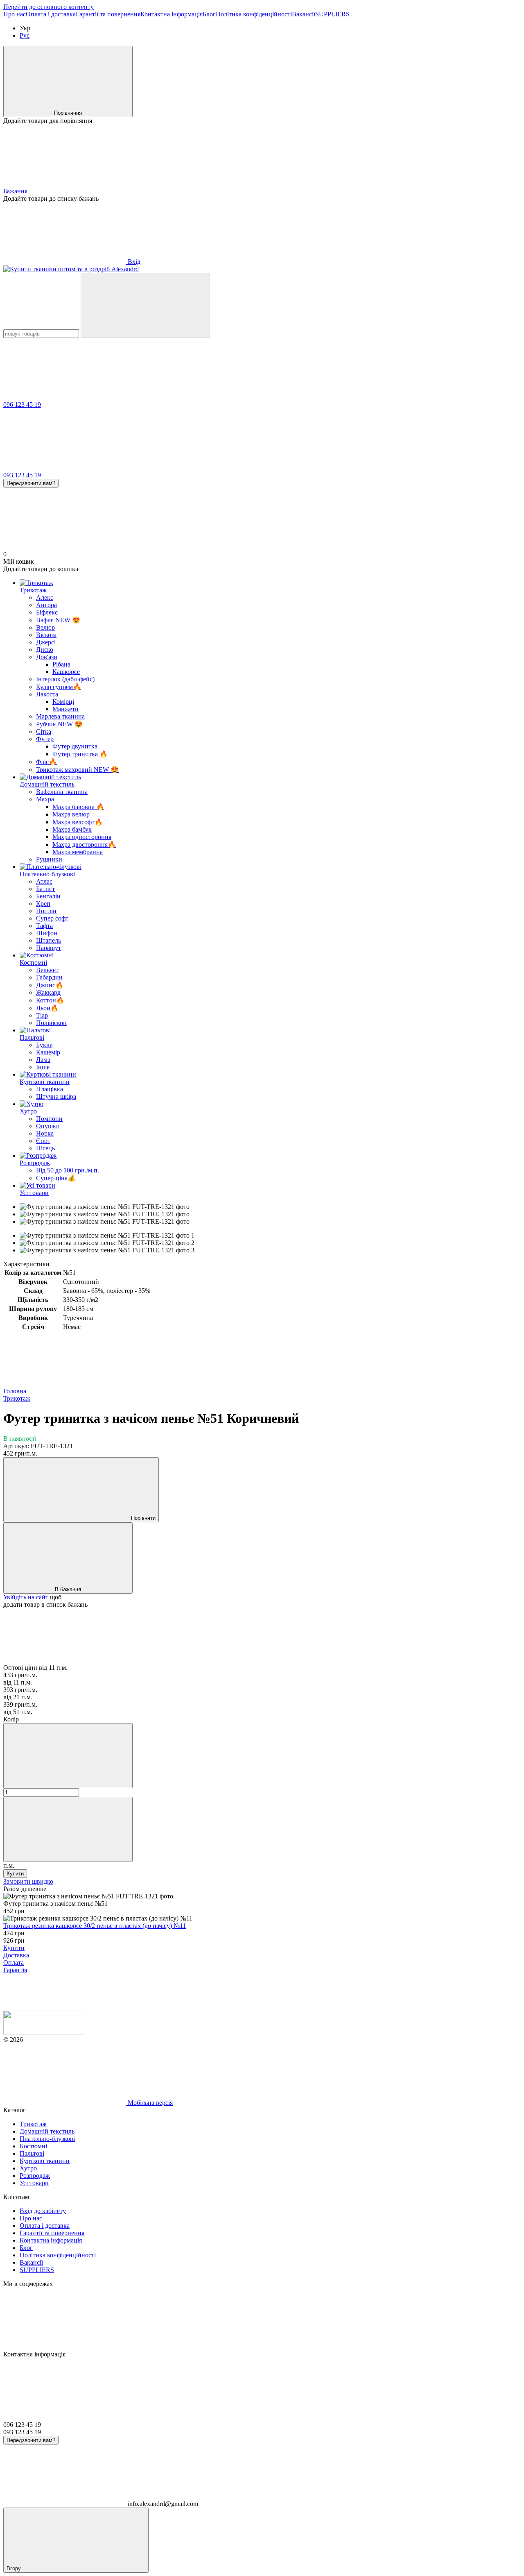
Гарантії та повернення (108, 14)
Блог (209, 14)
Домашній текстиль (47, 784)
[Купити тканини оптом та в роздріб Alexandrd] (44, 2032)
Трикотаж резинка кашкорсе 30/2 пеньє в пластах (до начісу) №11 (95, 1926)
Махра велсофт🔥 (78, 822)
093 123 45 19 (22, 475)
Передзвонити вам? (31, 483)
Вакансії (304, 14)
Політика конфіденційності (254, 14)
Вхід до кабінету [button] (43, 2211)
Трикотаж (33, 590)
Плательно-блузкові (47, 874)
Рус (25, 35)
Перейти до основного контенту (49, 7)
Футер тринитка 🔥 (80, 754)
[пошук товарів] (145, 305)
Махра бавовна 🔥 (78, 807)
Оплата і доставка (51, 14)
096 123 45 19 (22, 405)
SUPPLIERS (332, 14)
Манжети (65, 709)
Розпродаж (35, 1163)
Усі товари (34, 1193)
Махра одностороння (82, 837)
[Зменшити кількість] (68, 1756)
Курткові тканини (45, 1082)
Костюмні (33, 963)
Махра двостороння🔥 (84, 845)
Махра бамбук (72, 829)
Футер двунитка (75, 746)
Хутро (28, 1111)
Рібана (61, 664)
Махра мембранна (78, 852)
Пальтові (32, 1037)
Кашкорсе (66, 672)
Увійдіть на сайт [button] (26, 1597)
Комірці (63, 702)
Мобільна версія (149, 2103)
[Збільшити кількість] (68, 1829)
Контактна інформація (172, 14)
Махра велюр (71, 814)
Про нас (15, 14)
